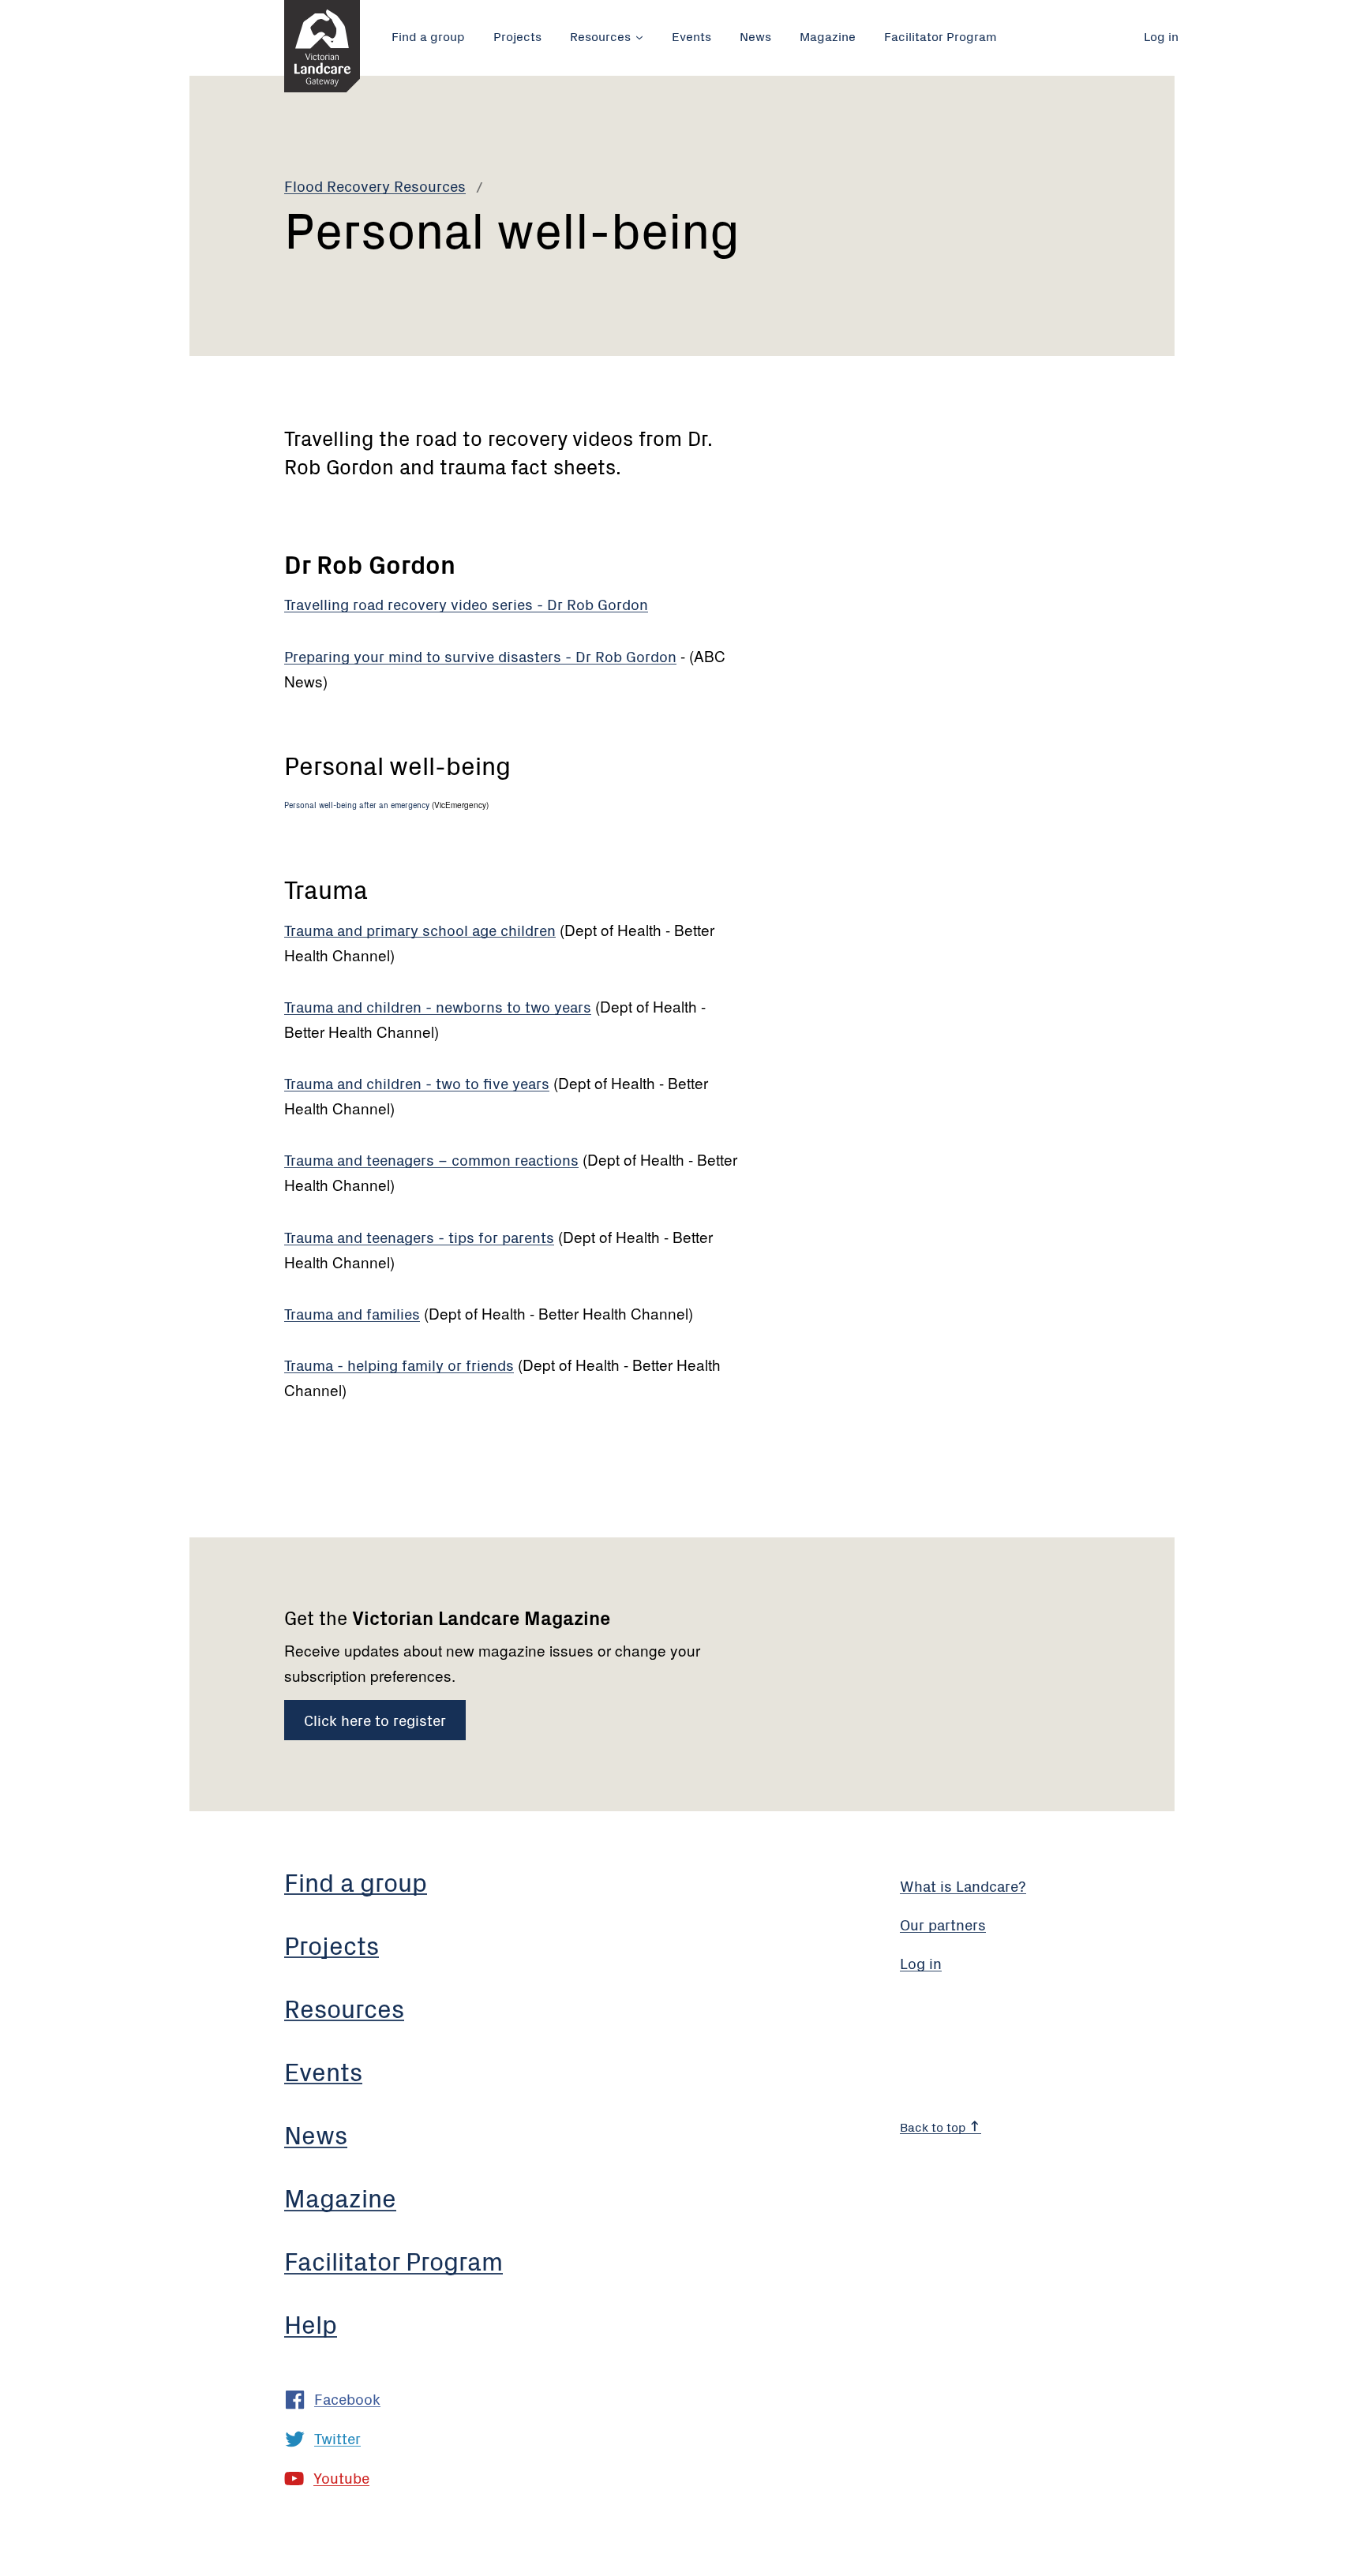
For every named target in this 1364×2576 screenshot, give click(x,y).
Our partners (943, 1924)
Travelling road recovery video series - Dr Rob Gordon (466, 603)
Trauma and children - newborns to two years (438, 1006)
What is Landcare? (963, 1885)
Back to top (935, 2126)
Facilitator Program (941, 36)
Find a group (428, 36)
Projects (517, 36)
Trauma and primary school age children (420, 929)
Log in (1161, 36)
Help (311, 2323)
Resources (600, 36)
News (755, 36)
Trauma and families (352, 1313)
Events (691, 36)
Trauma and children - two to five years (417, 1082)
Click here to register (375, 1719)
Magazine (828, 36)
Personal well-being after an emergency (357, 805)
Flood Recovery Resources (375, 185)
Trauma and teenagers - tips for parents (419, 1236)
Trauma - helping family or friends (399, 1364)
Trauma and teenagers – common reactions (431, 1159)
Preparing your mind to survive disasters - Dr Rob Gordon (480, 655)
